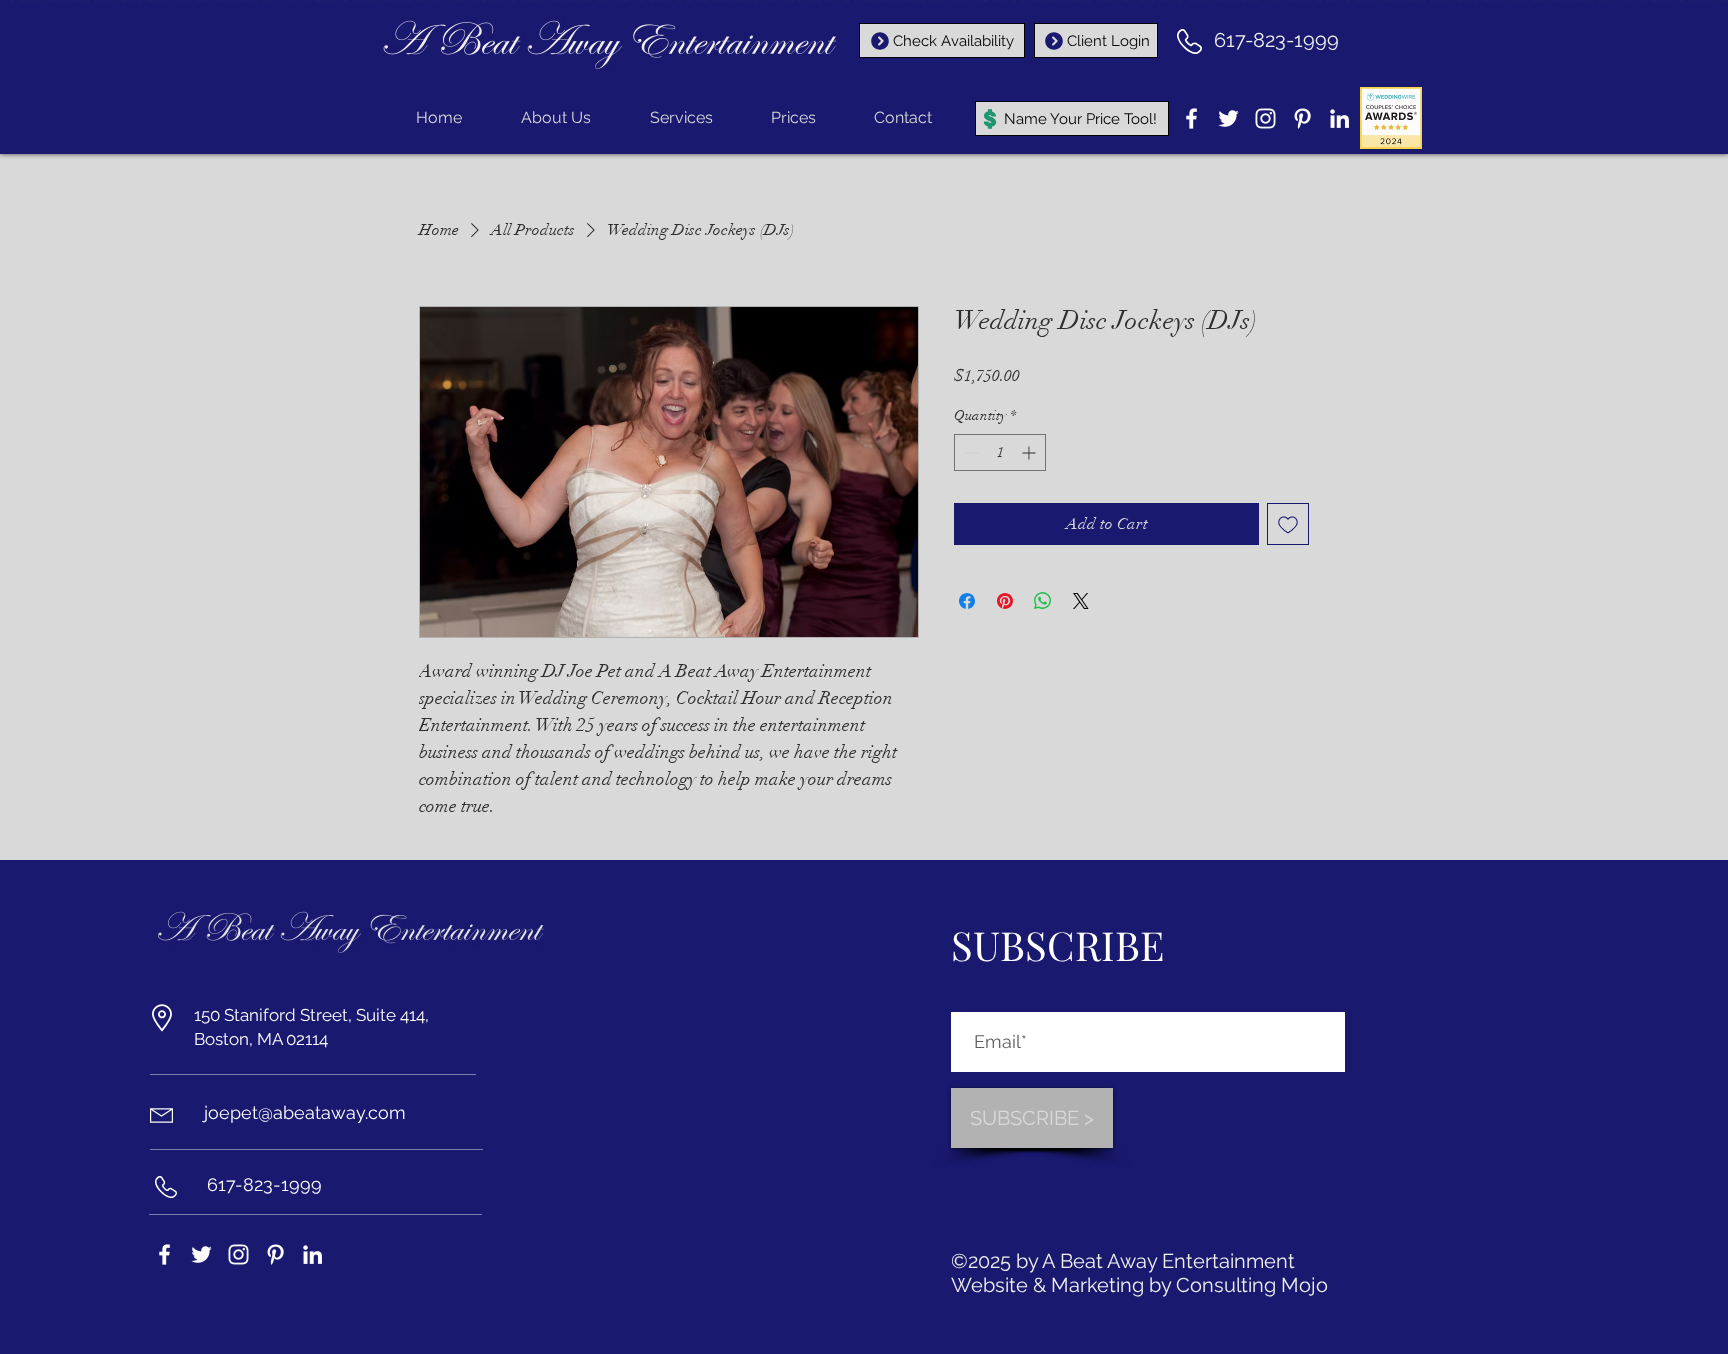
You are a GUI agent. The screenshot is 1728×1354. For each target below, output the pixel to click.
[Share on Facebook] (967, 601)
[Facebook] (1191, 118)
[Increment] (1030, 452)
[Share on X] (1081, 601)
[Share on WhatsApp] (1043, 601)
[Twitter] (1228, 118)
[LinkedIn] (1339, 118)
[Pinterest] (1302, 118)
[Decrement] (969, 452)
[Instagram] (1265, 118)
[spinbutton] (1000, 452)
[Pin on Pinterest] (1005, 601)
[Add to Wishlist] (1288, 524)
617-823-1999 (1276, 40)
